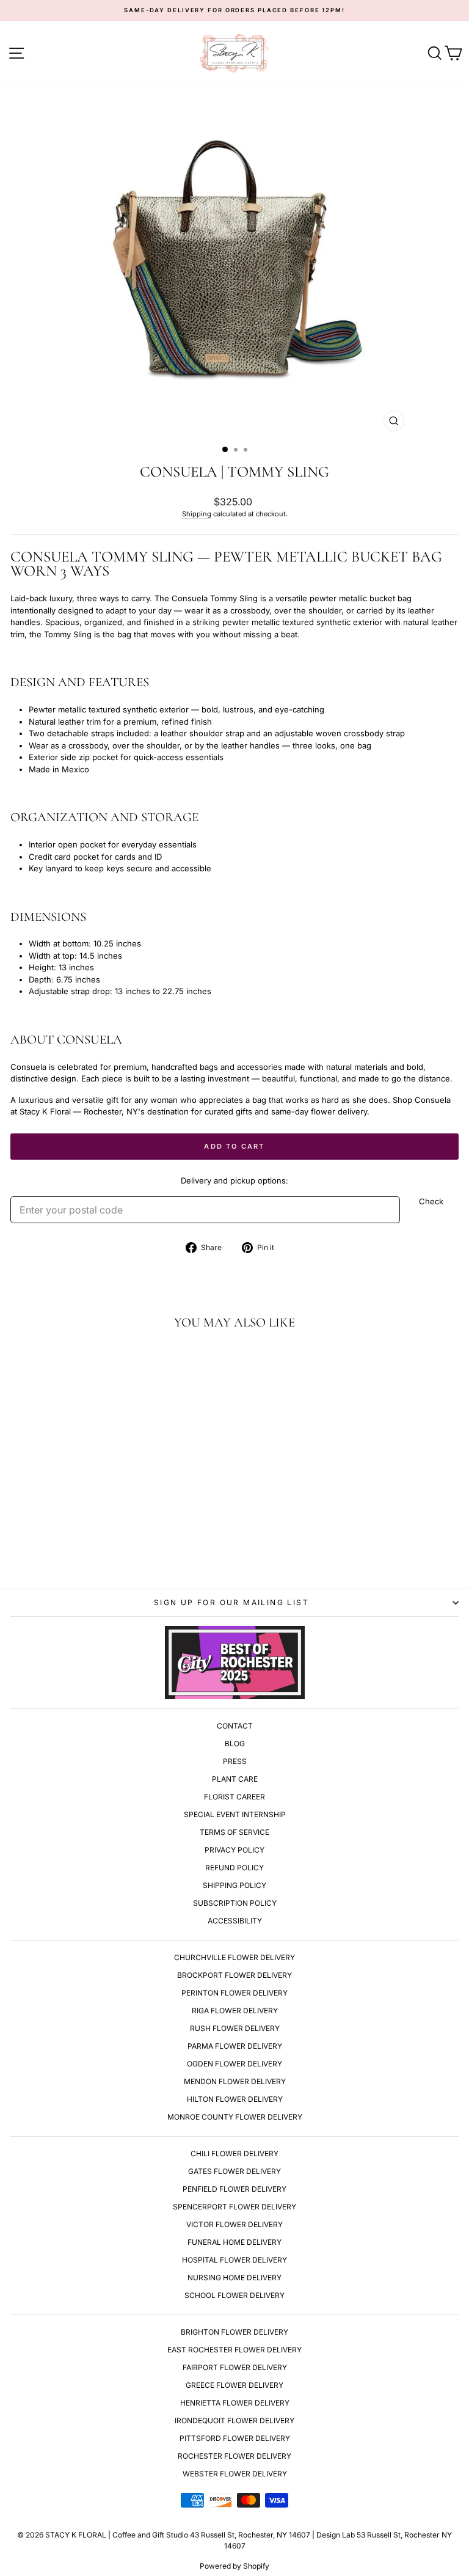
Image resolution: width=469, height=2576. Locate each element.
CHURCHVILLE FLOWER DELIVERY (234, 1957)
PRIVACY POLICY (234, 1850)
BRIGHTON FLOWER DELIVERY (234, 2332)
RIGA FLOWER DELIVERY (235, 2011)
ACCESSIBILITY (235, 1921)
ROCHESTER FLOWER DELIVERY (234, 2456)
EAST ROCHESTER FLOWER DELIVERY (234, 2350)
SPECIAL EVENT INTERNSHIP (235, 1814)
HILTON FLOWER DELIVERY (235, 2099)
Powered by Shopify (234, 2566)
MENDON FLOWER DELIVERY (235, 2081)
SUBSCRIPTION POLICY (235, 1903)
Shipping (197, 514)
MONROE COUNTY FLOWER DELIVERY (235, 2117)
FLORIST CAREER (234, 1797)
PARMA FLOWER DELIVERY (235, 2046)
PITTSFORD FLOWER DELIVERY (235, 2438)
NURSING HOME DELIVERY (234, 2278)
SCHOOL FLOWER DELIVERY (234, 2295)
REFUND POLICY (234, 1868)
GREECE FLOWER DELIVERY (234, 2385)
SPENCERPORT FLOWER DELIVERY (234, 2207)
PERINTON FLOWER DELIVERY (234, 1993)
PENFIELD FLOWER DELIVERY (234, 2189)
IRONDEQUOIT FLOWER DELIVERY (234, 2420)
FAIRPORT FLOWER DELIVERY (235, 2367)
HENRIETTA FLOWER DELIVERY (235, 2403)
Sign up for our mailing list (231, 1602)
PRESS (235, 1761)
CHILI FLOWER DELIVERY (234, 2153)
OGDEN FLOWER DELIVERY (234, 2064)
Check (431, 1201)
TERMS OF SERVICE (234, 1832)
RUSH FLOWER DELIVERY (235, 2028)
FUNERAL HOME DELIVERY (234, 2242)
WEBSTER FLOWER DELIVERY (235, 2474)
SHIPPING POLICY (234, 1885)
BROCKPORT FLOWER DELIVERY (234, 1975)
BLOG (235, 1744)
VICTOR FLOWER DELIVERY (234, 2224)
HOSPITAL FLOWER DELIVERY (234, 2260)
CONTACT (235, 1726)
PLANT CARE (235, 1779)
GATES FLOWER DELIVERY (234, 2171)
